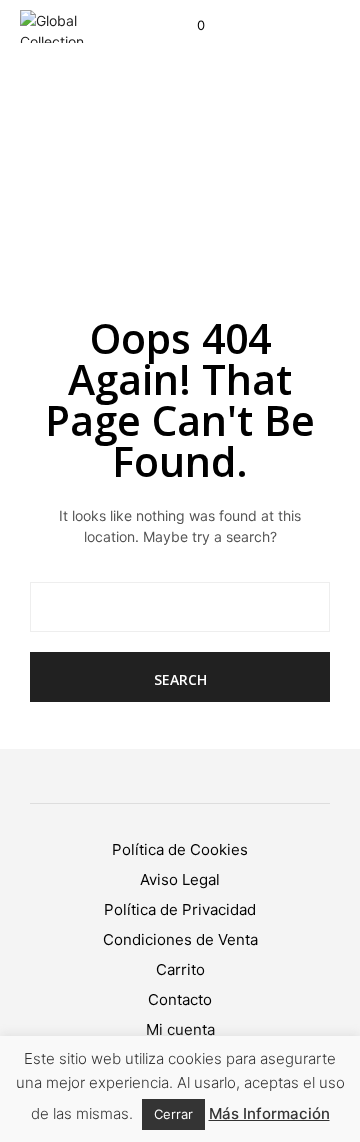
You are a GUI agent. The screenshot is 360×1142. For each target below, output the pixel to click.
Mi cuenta (180, 1029)
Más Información (269, 1113)
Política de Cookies (180, 849)
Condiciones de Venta (180, 939)
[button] (187, 26)
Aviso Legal (180, 879)
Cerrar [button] (173, 1114)
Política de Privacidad (180, 909)
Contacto (180, 999)
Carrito (180, 969)
